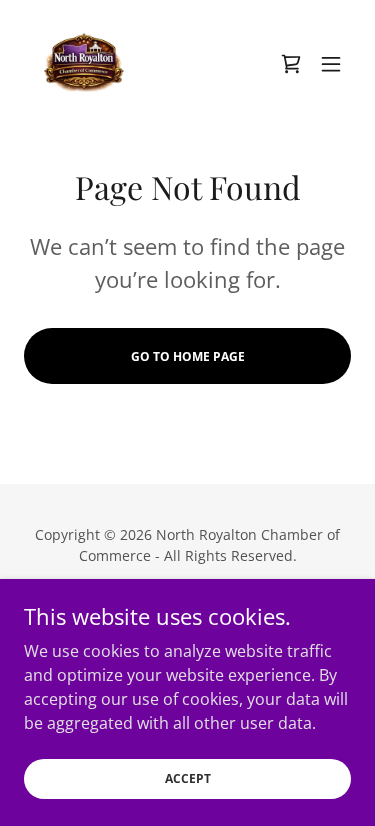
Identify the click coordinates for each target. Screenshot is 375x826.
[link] (84, 64)
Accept (188, 778)
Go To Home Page (188, 356)
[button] (291, 64)
